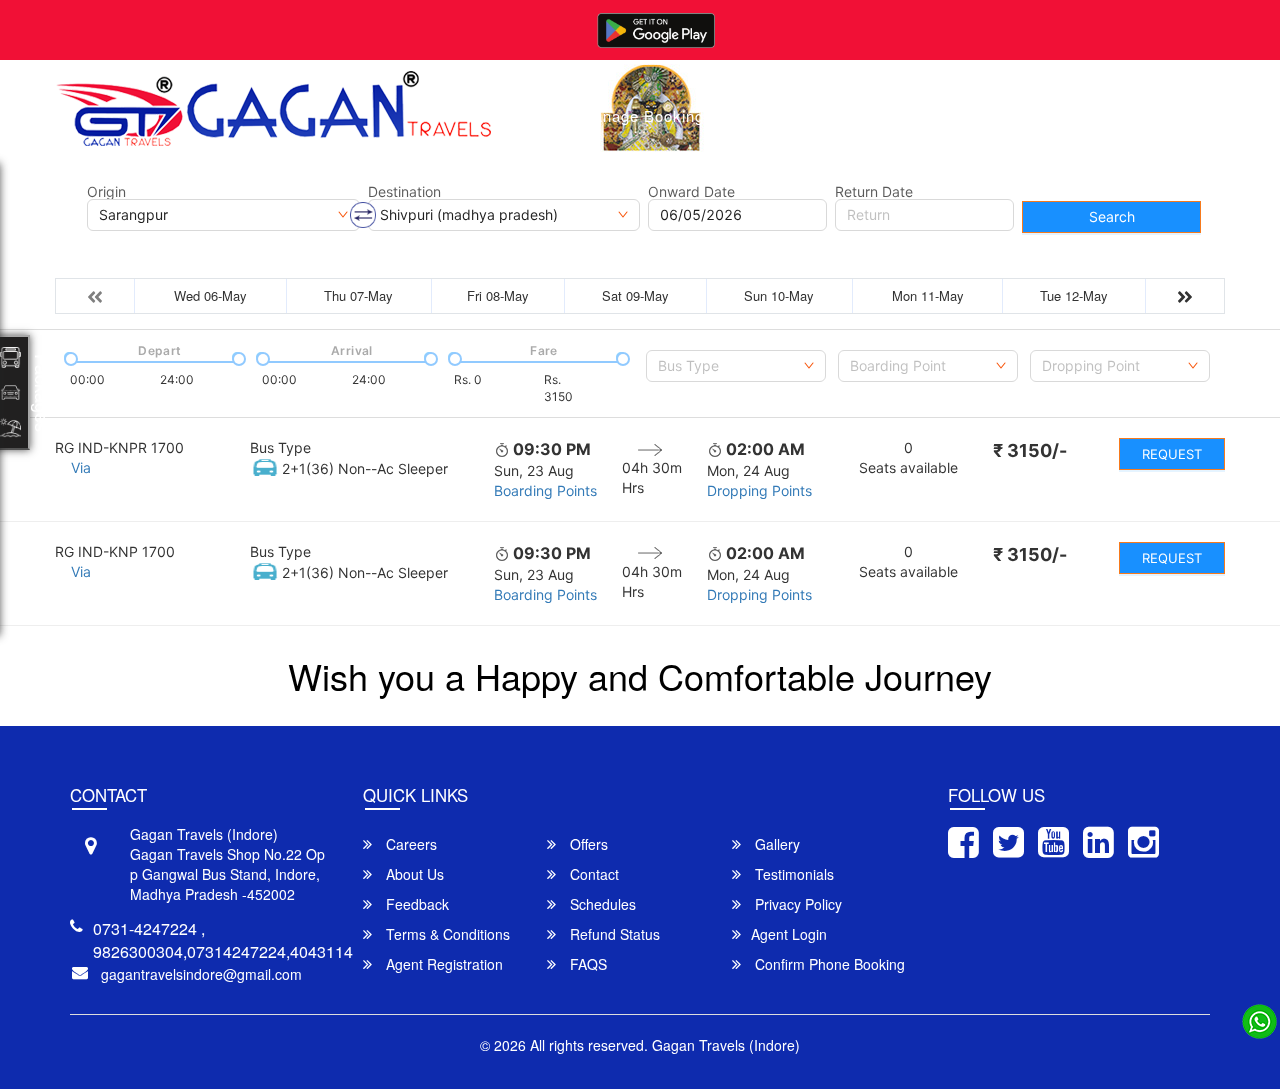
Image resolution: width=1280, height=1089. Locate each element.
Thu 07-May (358, 295)
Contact (955, 115)
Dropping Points (759, 490)
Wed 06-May (210, 295)
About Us (861, 115)
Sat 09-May (635, 295)
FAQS (586, 964)
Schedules (601, 904)
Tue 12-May (1074, 295)
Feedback (415, 904)
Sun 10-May (779, 295)
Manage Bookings (646, 115)
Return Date (874, 192)
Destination (404, 192)
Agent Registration (442, 964)
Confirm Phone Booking (828, 964)
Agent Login (789, 934)
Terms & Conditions (446, 934)
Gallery (770, 115)
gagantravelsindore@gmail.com (201, 974)
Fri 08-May (498, 295)
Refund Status (613, 934)
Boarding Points (545, 490)
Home (528, 115)
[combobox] (736, 366)
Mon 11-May (928, 295)
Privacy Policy (796, 904)
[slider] (69, 357)
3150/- (1030, 450)
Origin (106, 192)
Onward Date (691, 192)
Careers (409, 844)
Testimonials (792, 874)
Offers (587, 844)
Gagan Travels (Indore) (726, 1045)
